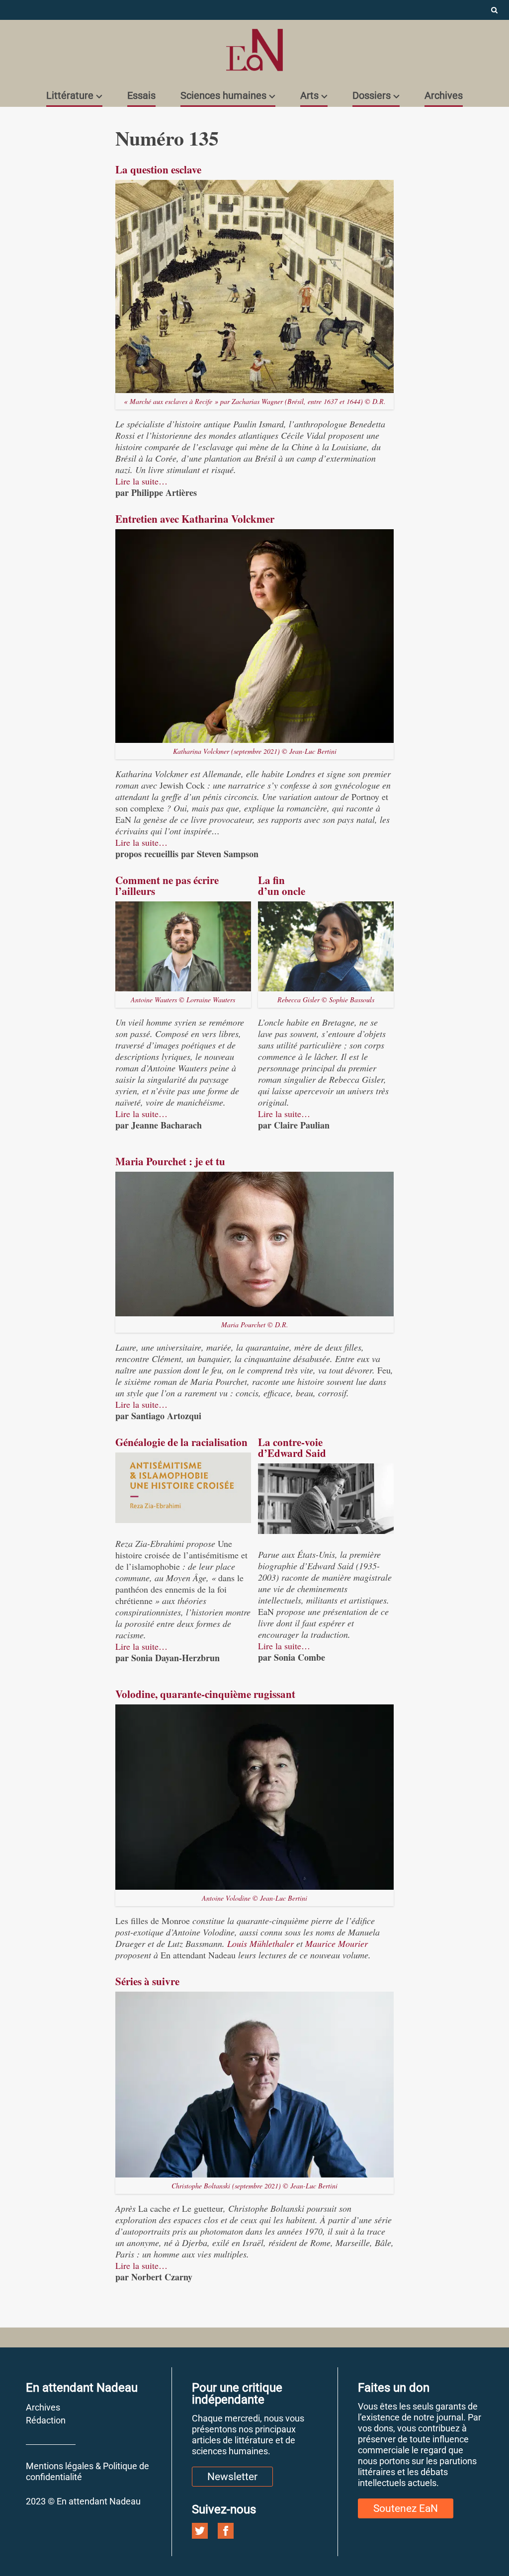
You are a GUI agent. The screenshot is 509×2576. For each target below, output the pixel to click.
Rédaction (46, 2420)
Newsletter (232, 2477)
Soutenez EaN (406, 2508)
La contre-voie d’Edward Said (292, 1448)
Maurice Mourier (337, 1943)
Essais (141, 95)
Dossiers (372, 95)
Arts (309, 95)
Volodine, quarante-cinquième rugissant (205, 1694)
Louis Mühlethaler (260, 1943)
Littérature (70, 95)
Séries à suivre (147, 1981)
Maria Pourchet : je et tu (170, 1161)
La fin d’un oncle (282, 885)
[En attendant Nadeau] (254, 50)
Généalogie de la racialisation (181, 1442)
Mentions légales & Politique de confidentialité (87, 2471)
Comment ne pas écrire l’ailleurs (167, 885)
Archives (444, 95)
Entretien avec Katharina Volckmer (195, 519)
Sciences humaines (223, 95)
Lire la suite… (141, 481)
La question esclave (158, 169)
